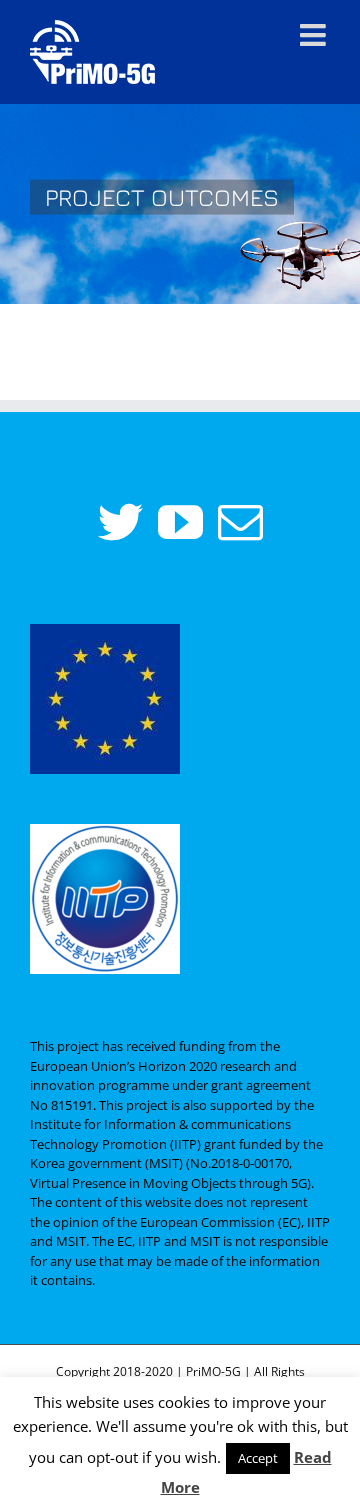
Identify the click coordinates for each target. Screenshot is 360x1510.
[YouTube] (180, 522)
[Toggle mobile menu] (315, 35)
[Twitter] (120, 522)
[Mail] (240, 522)
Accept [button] (258, 1458)
